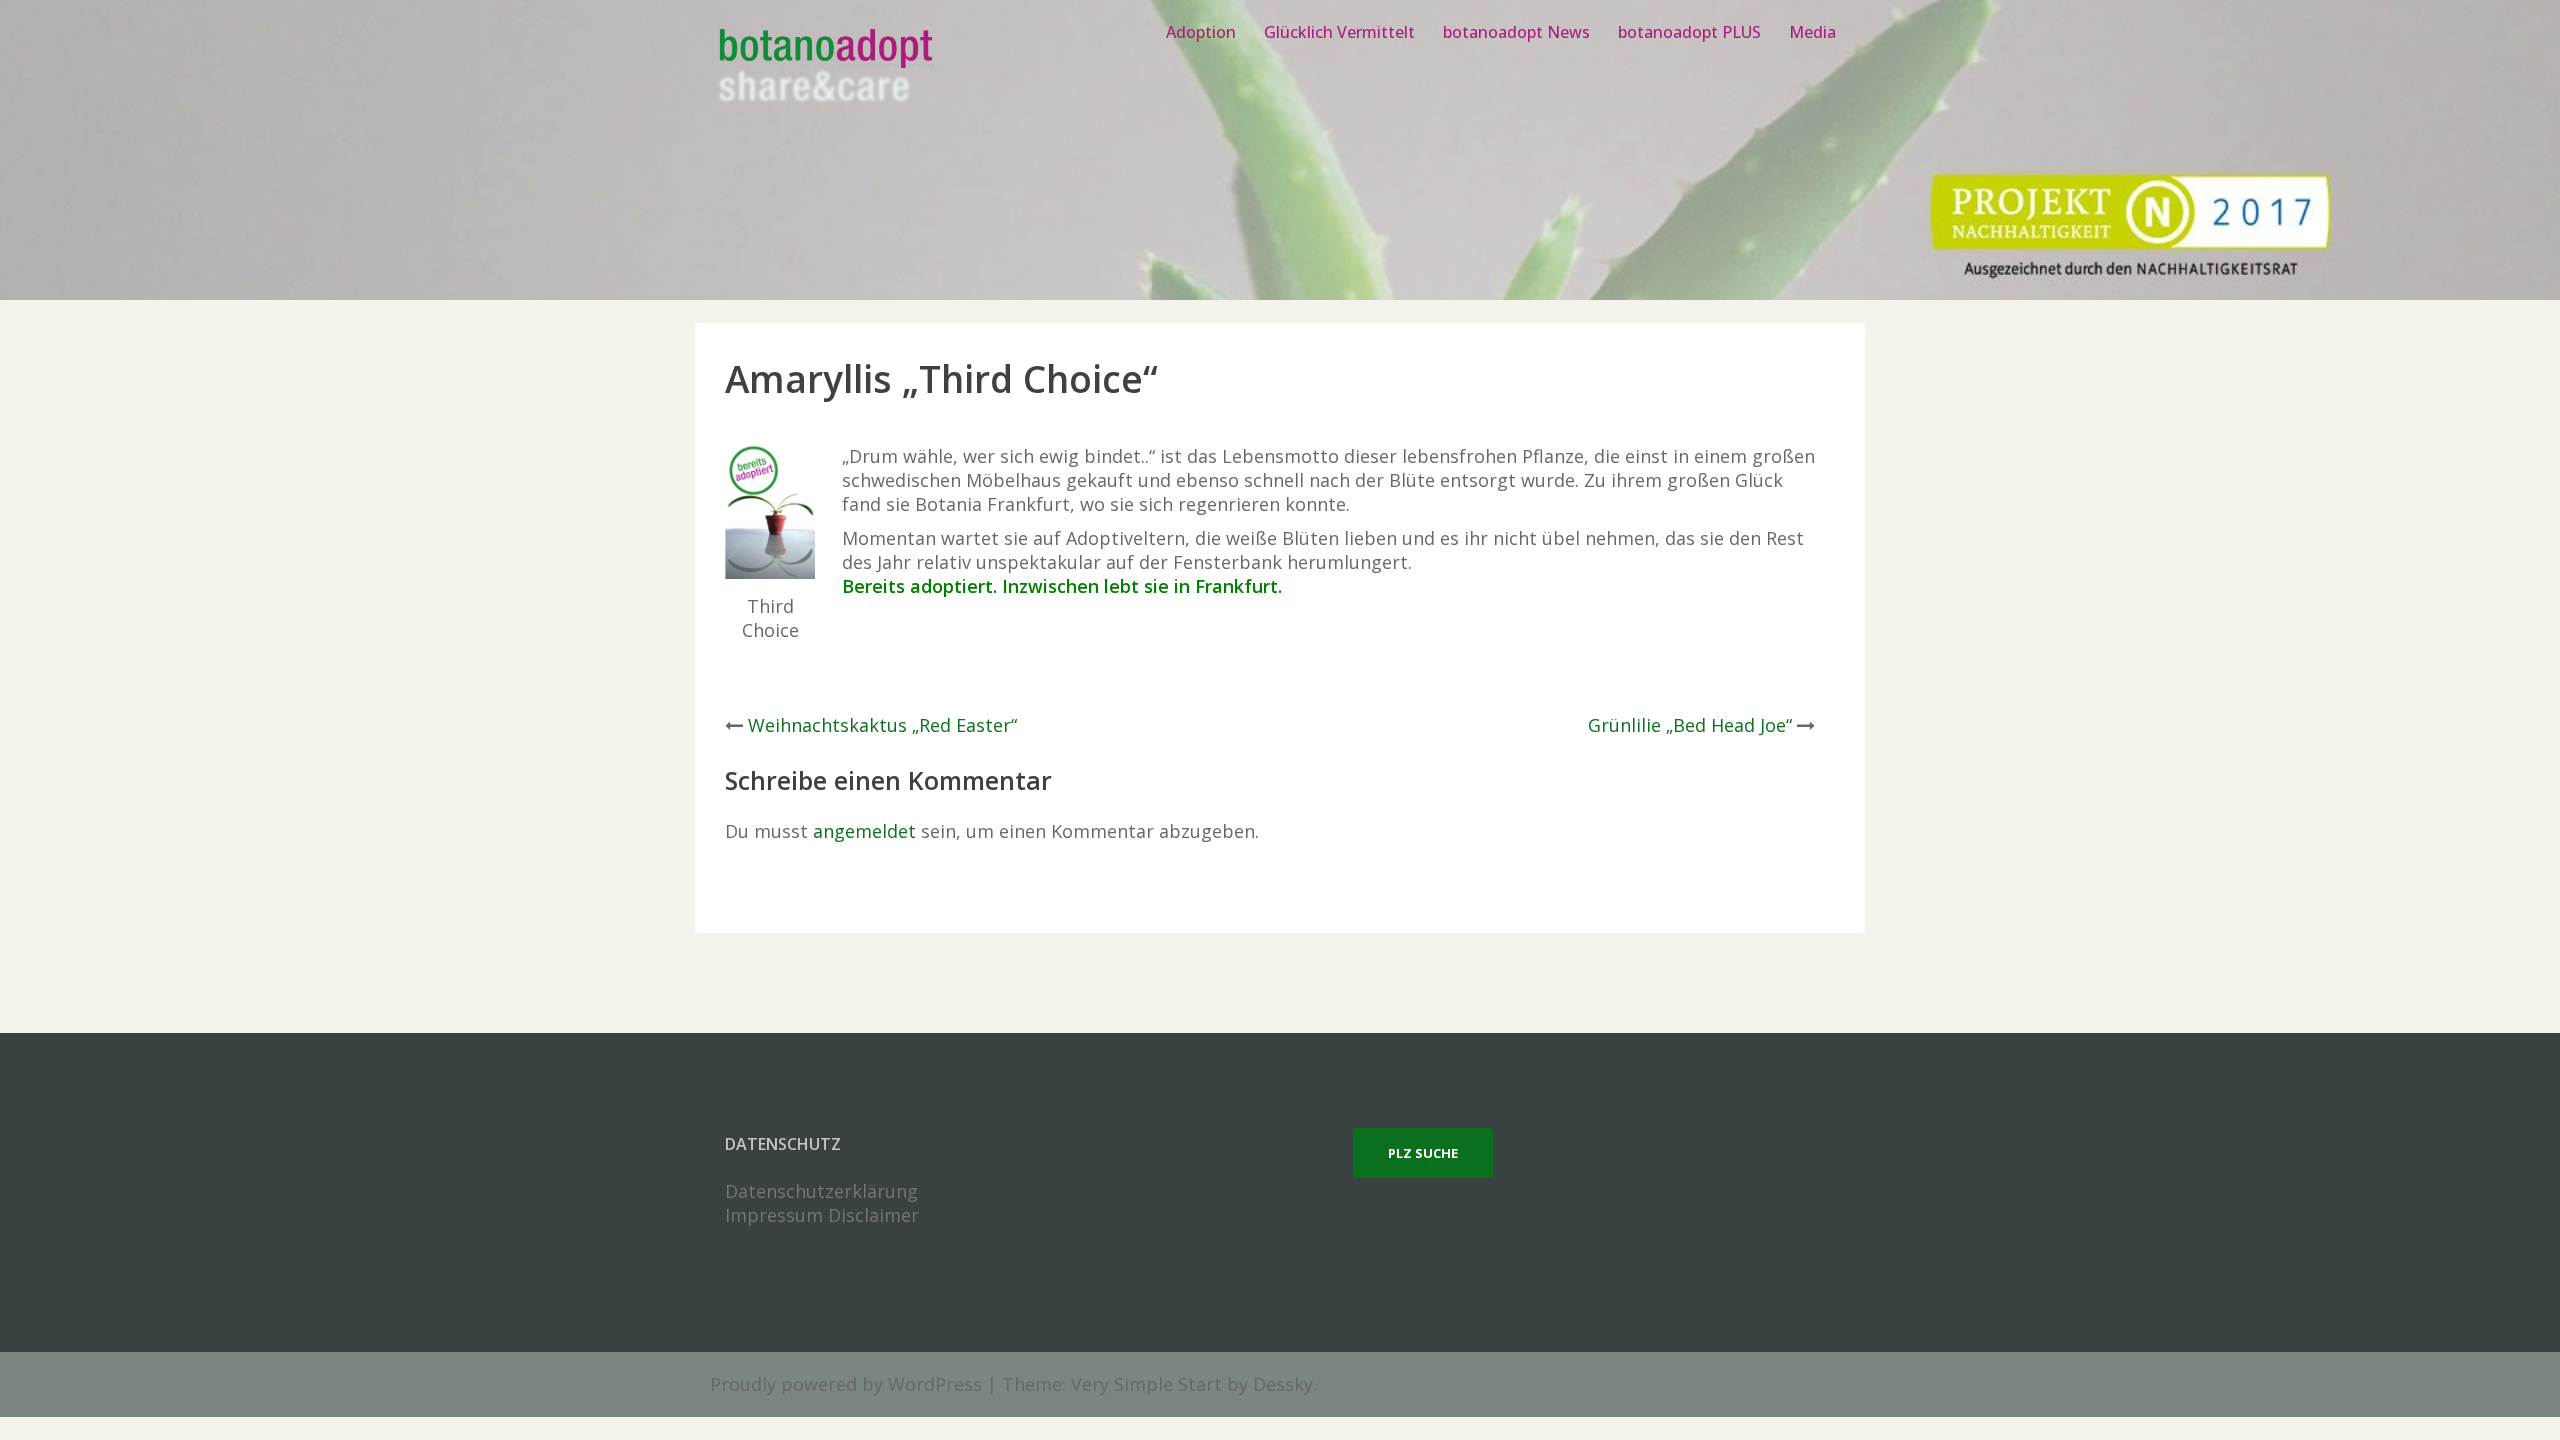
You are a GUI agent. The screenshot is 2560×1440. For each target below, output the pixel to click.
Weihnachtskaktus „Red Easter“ (882, 725)
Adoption (1201, 32)
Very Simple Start (1146, 1384)
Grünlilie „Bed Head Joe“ (1690, 725)
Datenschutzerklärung (821, 1191)
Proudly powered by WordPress (846, 1384)
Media (1812, 32)
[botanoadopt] (824, 68)
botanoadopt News (1516, 32)
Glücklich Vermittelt (1339, 32)
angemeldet (864, 831)
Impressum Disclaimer (822, 1215)
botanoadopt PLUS (1689, 32)
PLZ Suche (1423, 1153)
